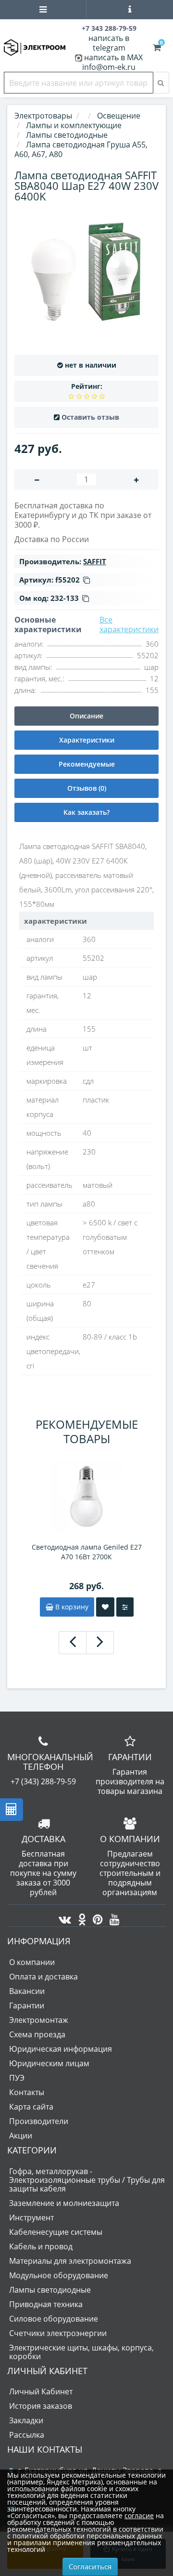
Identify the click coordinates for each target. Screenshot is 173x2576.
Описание (86, 716)
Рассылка (27, 2435)
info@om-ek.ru (109, 67)
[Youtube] (112, 1917)
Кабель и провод (41, 2246)
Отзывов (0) (87, 788)
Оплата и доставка (43, 1977)
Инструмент (31, 2217)
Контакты (27, 2092)
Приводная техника (46, 2304)
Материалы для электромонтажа (70, 2261)
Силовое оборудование (54, 2319)
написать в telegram (109, 43)
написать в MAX (113, 57)
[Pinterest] (95, 1917)
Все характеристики (129, 624)
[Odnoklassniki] (80, 1917)
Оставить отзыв (90, 417)
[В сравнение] (125, 1607)
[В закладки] (105, 1607)
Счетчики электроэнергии (58, 2333)
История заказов (41, 2406)
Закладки (26, 2420)
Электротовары (43, 116)
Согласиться (90, 2566)
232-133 (65, 598)
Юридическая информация (61, 2049)
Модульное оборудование (59, 2275)
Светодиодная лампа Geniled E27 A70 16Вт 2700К (87, 1552)
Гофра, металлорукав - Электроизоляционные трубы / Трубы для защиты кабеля (87, 2180)
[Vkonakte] (62, 1917)
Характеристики (87, 740)
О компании (32, 1962)
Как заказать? (86, 812)
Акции (21, 2136)
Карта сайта (31, 2107)
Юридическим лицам (49, 2063)
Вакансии (27, 1991)
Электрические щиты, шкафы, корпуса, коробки (81, 2352)
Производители (39, 2121)
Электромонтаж (39, 2020)
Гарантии (27, 2005)
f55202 (68, 580)
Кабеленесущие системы (56, 2232)
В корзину (71, 1607)
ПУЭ (17, 2078)
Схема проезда (37, 2034)
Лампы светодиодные (50, 2290)
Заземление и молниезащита (64, 2203)
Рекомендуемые (87, 764)
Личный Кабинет (41, 2391)
